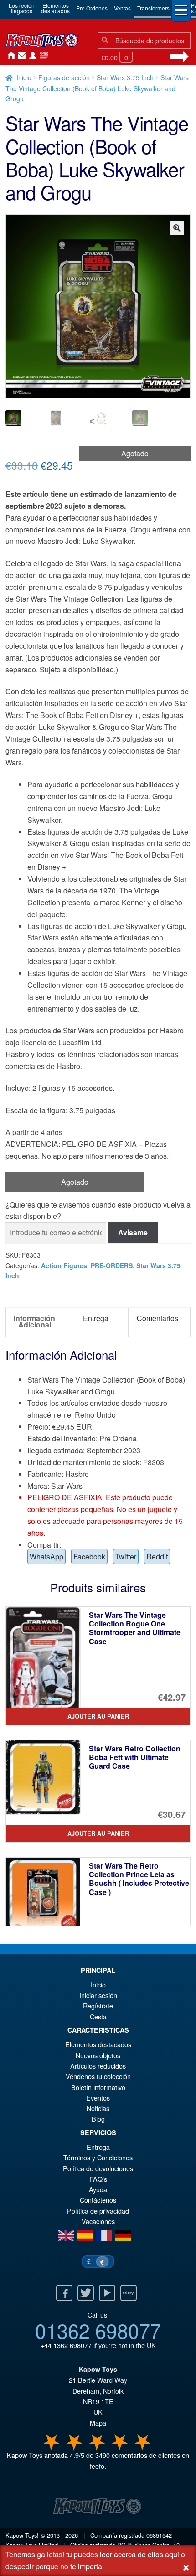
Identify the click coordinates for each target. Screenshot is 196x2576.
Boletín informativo (98, 2087)
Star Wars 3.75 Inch (125, 77)
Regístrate (98, 2006)
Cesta (98, 2016)
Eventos (98, 2098)
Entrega (98, 2147)
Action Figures (64, 1265)
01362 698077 (98, 2330)
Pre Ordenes (92, 8)
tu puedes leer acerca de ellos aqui (123, 2554)
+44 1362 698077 (66, 2345)
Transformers (153, 8)
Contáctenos (20, 56)
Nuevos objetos (98, 2055)
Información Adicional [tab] (34, 1321)
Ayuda (98, 2189)
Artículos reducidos (98, 2066)
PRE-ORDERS (112, 1265)
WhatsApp (46, 1556)
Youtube (107, 2293)
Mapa (98, 2423)
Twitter (126, 1556)
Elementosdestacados (55, 8)
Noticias (42, 56)
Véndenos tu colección (98, 2076)
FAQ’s (98, 2179)
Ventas (122, 8)
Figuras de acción (64, 77)
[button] (177, 228)
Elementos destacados (98, 2044)
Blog (98, 2119)
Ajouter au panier (98, 1716)
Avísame (133, 1232)
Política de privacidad (98, 2211)
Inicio (9, 56)
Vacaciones (98, 2221)
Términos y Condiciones (98, 2157)
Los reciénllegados (22, 8)
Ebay (129, 2293)
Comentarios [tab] (157, 1318)
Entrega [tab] (96, 1318)
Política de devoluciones (98, 2168)
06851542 (159, 2535)
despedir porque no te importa (54, 2566)
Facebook (89, 1556)
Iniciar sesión (31, 56)
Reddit (157, 1556)
